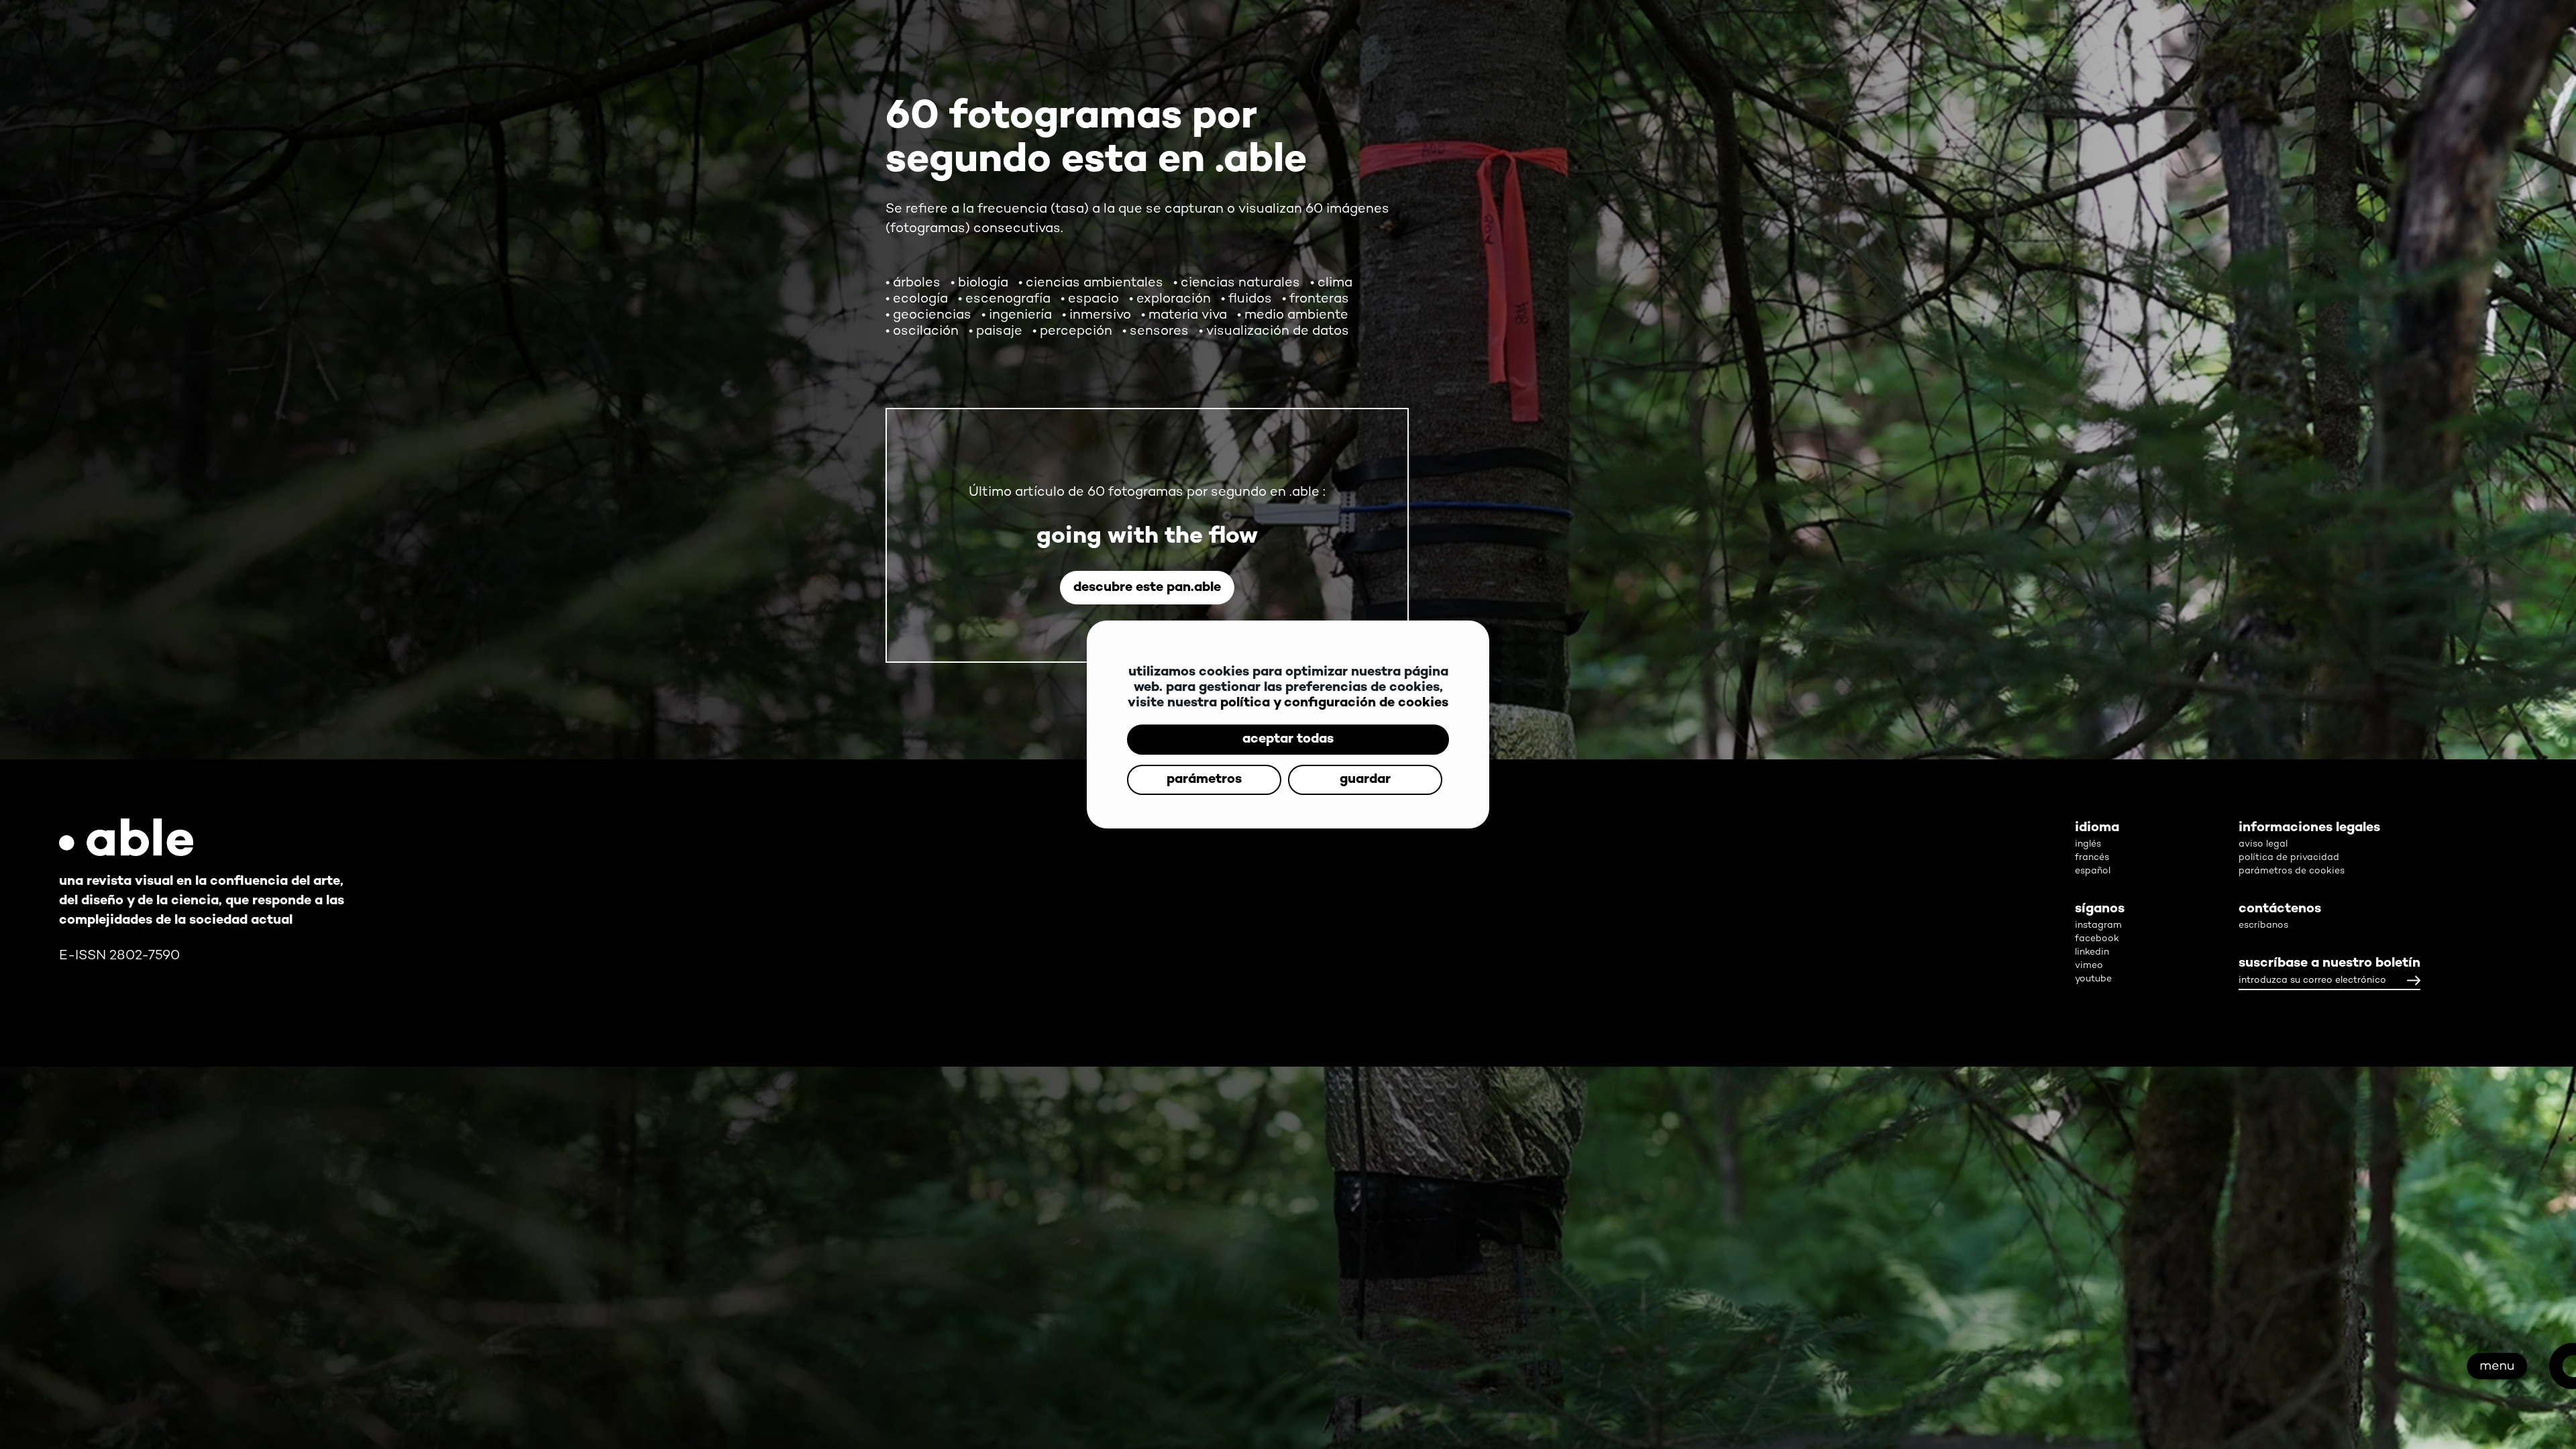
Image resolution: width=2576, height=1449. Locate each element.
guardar (1288, 800)
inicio (2359, 1354)
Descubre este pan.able (1147, 588)
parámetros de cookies (2292, 871)
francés (2092, 858)
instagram (2098, 925)
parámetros (1288, 760)
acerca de (2265, 1260)
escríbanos (2263, 925)
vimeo (2089, 966)
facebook (2097, 939)
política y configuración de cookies (1334, 683)
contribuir (2261, 1167)
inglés (2088, 844)
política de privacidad (2289, 858)
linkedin (2092, 952)
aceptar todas (1288, 719)
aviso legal (2263, 844)
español (2093, 871)
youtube (2093, 979)
